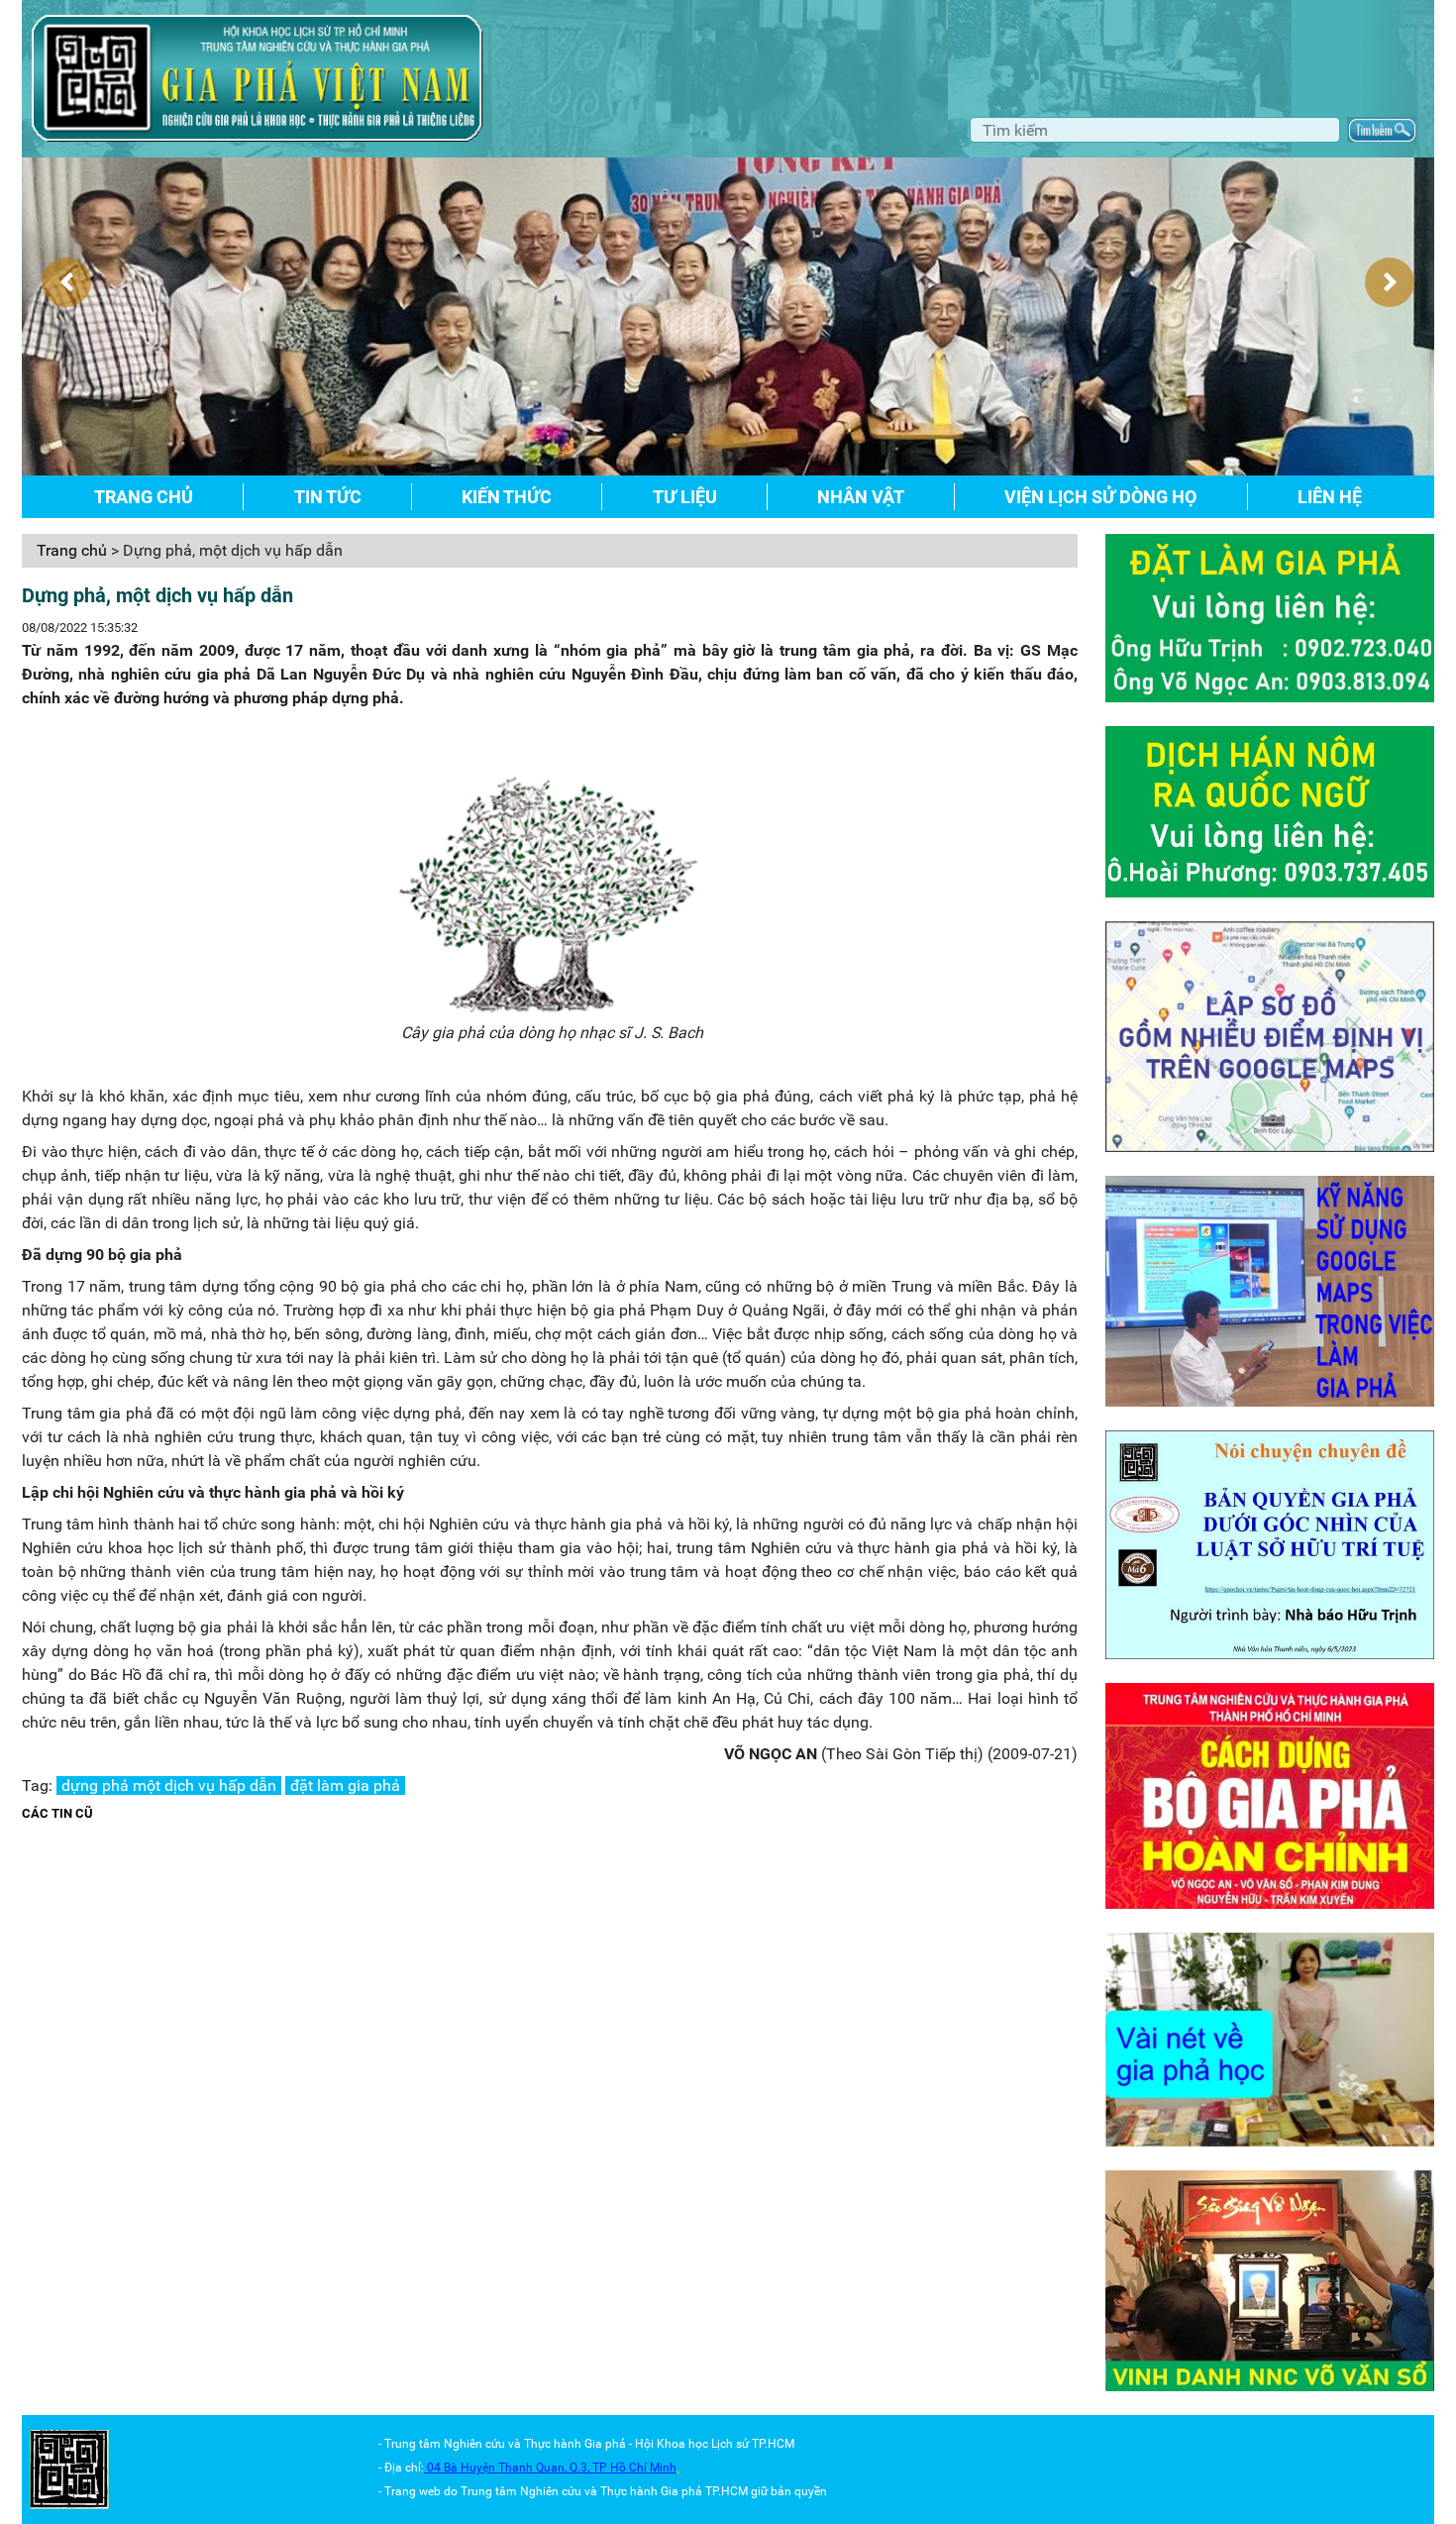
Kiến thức (507, 497)
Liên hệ (1330, 497)
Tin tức (328, 497)
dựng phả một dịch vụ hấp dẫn (169, 1786)
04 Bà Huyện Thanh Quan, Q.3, (510, 2468)
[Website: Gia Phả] (69, 2468)
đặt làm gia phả (345, 1786)
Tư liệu (685, 497)
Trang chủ (144, 497)
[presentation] (66, 282)
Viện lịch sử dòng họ (1100, 497)
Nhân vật (861, 497)
